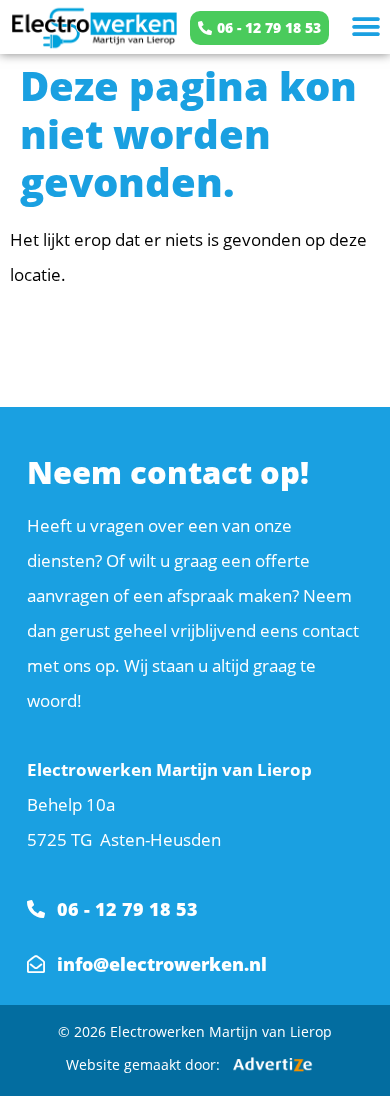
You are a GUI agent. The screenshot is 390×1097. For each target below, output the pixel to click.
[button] (365, 27)
